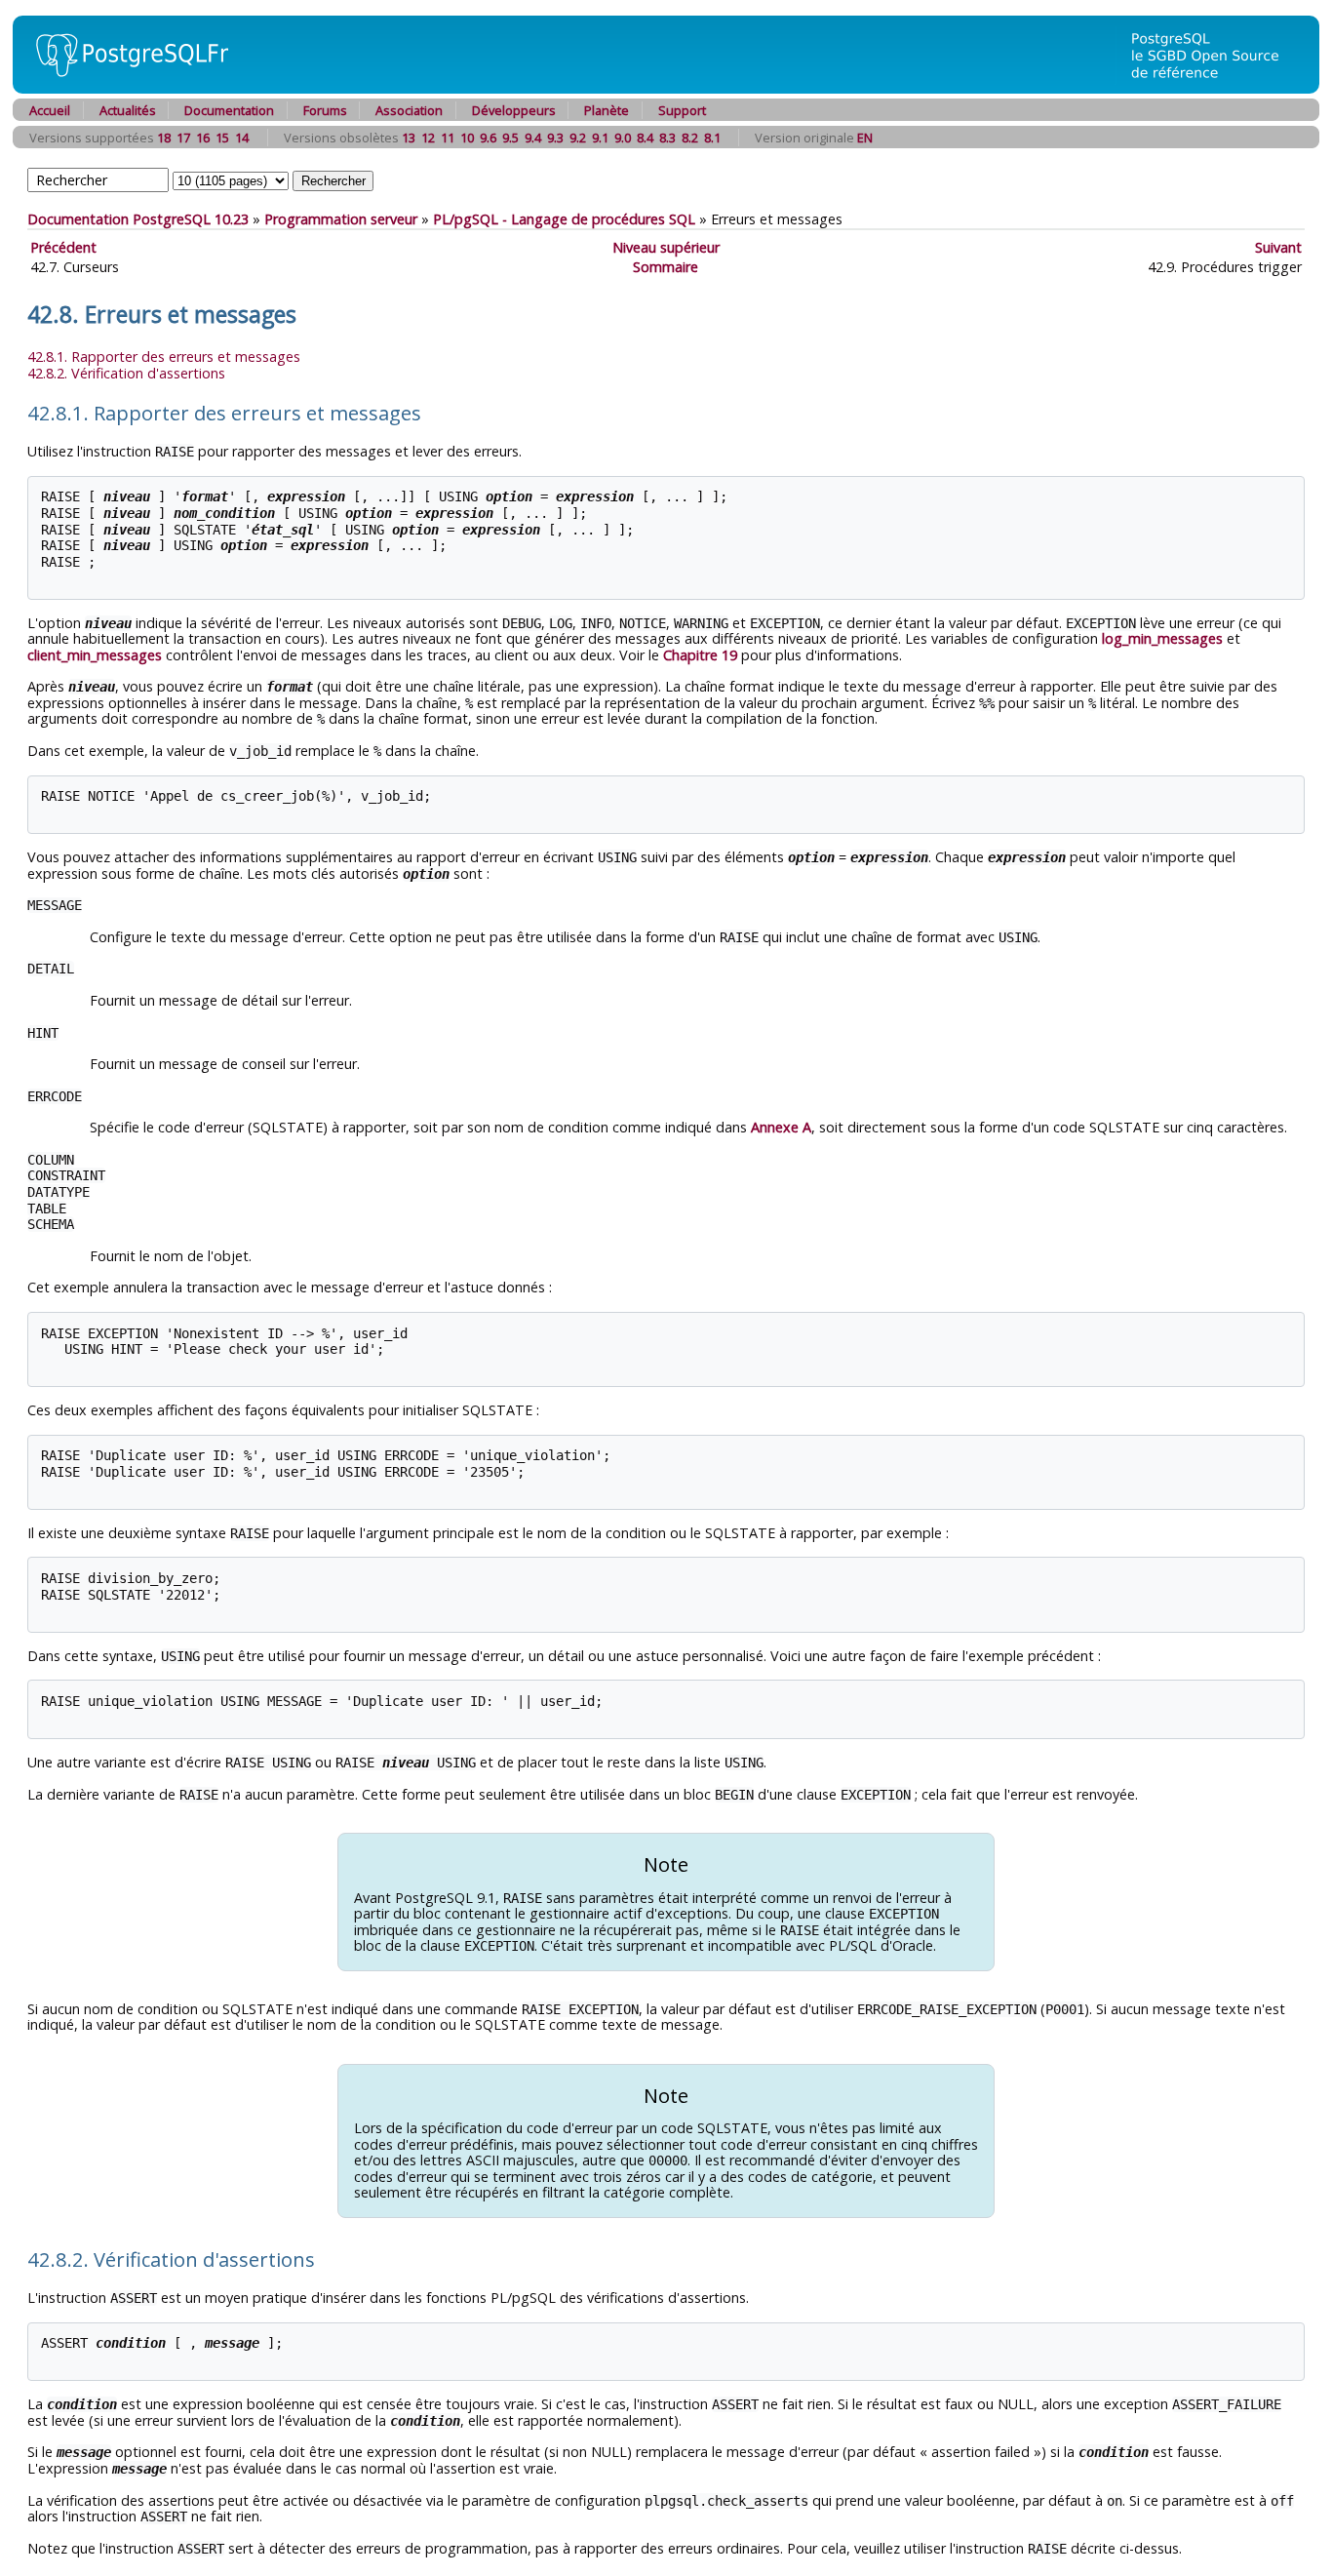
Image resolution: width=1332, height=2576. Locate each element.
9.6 (488, 138)
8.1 (712, 138)
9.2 (578, 138)
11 (448, 138)
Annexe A (781, 1127)
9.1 (600, 138)
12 (428, 138)
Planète (607, 110)
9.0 (623, 138)
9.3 (555, 138)
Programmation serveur (341, 219)
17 (183, 138)
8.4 (645, 138)
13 (409, 138)
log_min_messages (1162, 638)
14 (242, 138)
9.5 (510, 138)
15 (222, 138)
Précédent (63, 247)
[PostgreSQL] (125, 88)
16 (203, 138)
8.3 (667, 138)
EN (865, 138)
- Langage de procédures (564, 219)
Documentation (229, 110)
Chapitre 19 (700, 655)
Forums (325, 110)
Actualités (128, 110)
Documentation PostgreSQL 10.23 (138, 219)
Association (409, 110)
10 (467, 138)
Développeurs (514, 110)
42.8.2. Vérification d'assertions (126, 373)
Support (682, 110)
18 (164, 138)
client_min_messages (95, 655)
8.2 (690, 138)
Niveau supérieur (666, 247)
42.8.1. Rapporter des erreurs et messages (164, 357)
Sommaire (666, 267)
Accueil (50, 110)
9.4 (533, 138)
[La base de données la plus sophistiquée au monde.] (1217, 88)
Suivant (1278, 247)
